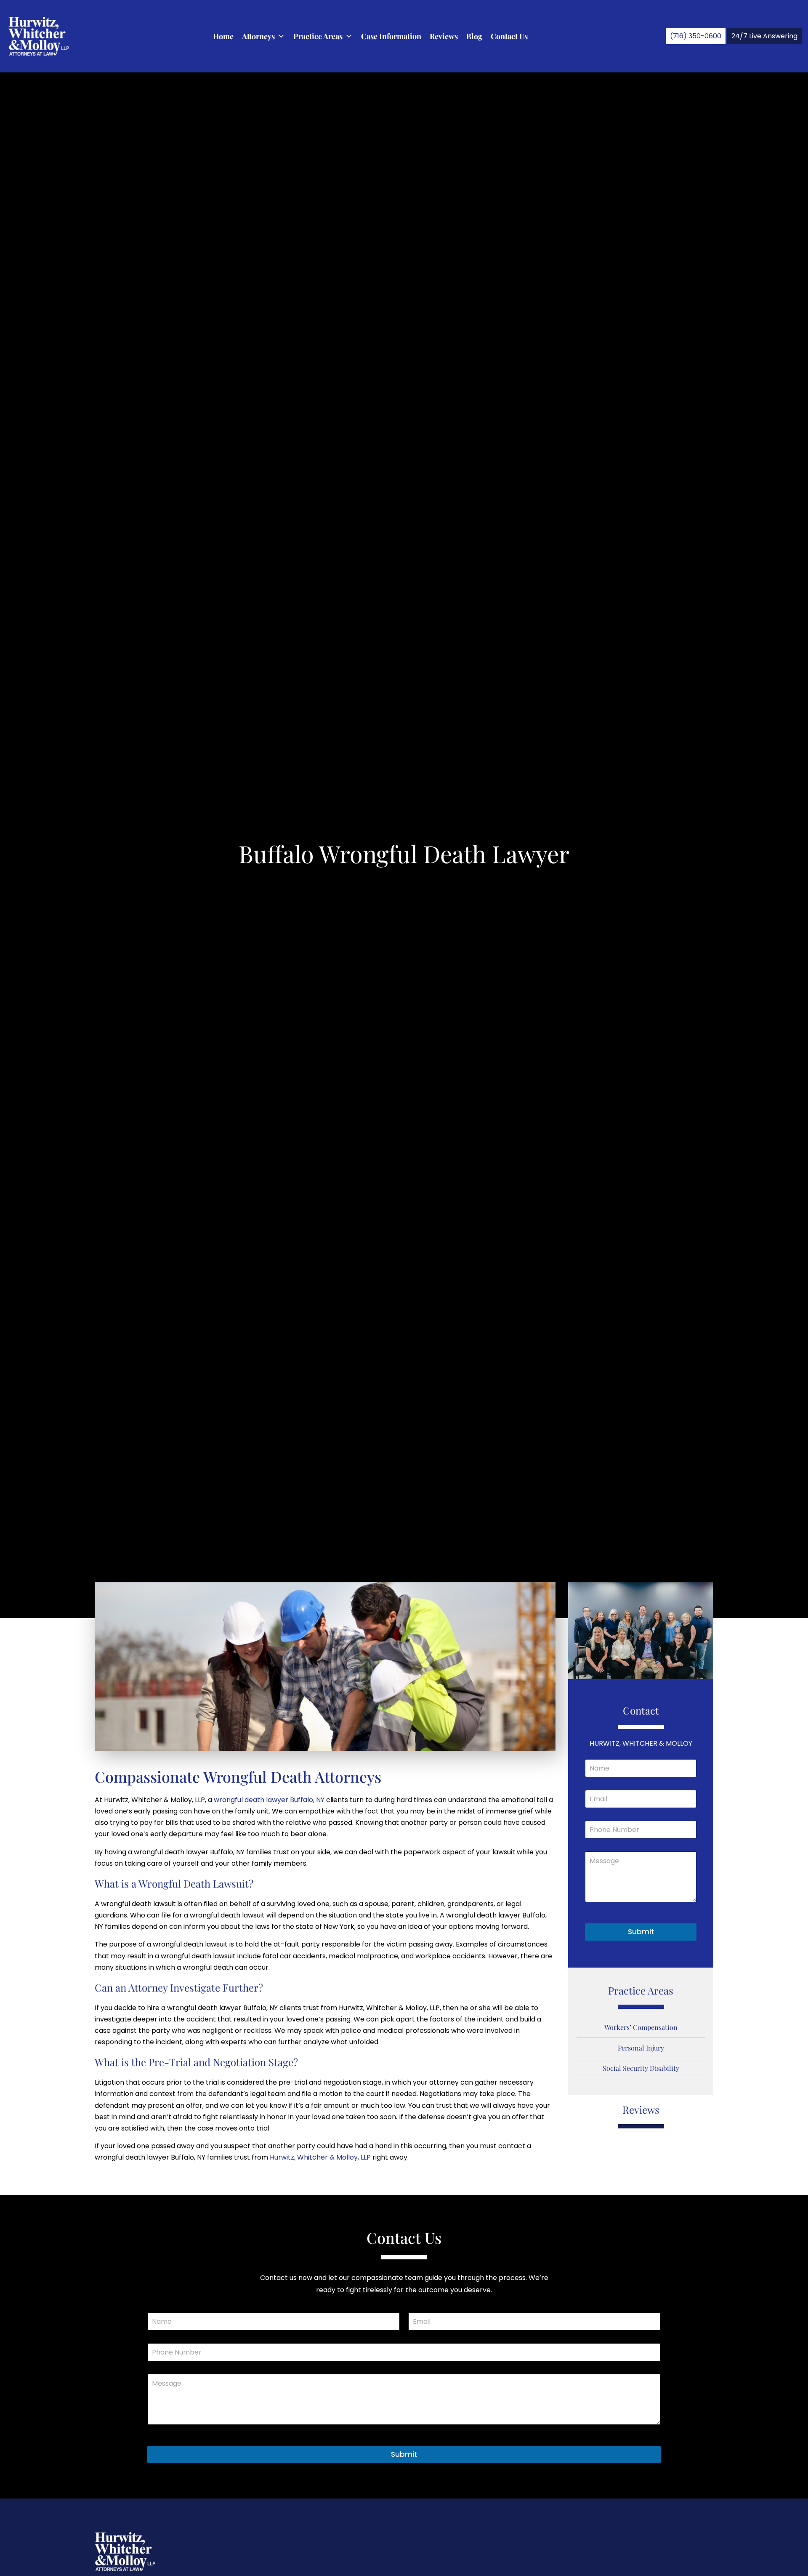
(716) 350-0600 (696, 36)
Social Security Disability (641, 2068)
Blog (474, 36)
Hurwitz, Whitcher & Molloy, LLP (320, 2157)
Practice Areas (318, 36)
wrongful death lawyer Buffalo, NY (269, 1800)
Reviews (444, 36)
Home (223, 36)
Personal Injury (641, 2048)
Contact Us (509, 36)
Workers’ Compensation (641, 2027)
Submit (641, 1932)
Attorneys (258, 36)
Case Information (391, 36)
